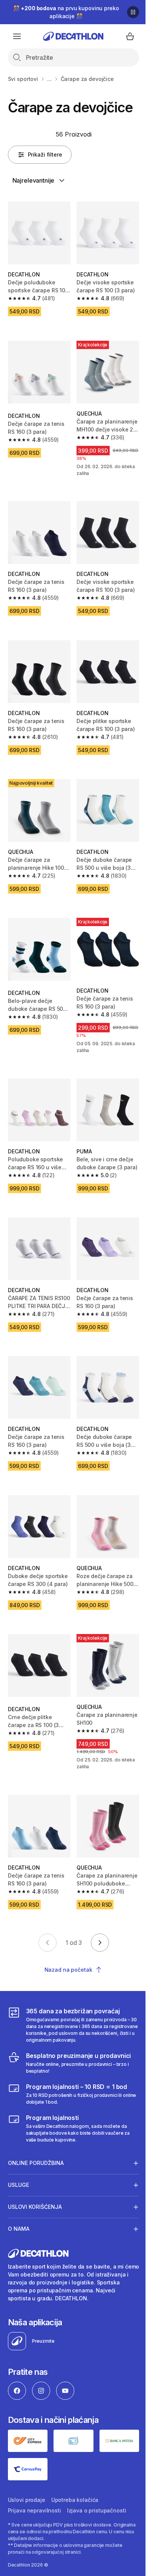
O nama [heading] (19, 2195)
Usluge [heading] (18, 2151)
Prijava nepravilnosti (34, 2474)
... (49, 79)
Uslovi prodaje (27, 2463)
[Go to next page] (100, 1943)
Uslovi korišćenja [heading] (35, 2173)
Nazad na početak (68, 1970)
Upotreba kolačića (75, 2463)
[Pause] (133, 12)
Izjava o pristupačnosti (97, 2474)
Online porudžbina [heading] (36, 2129)
